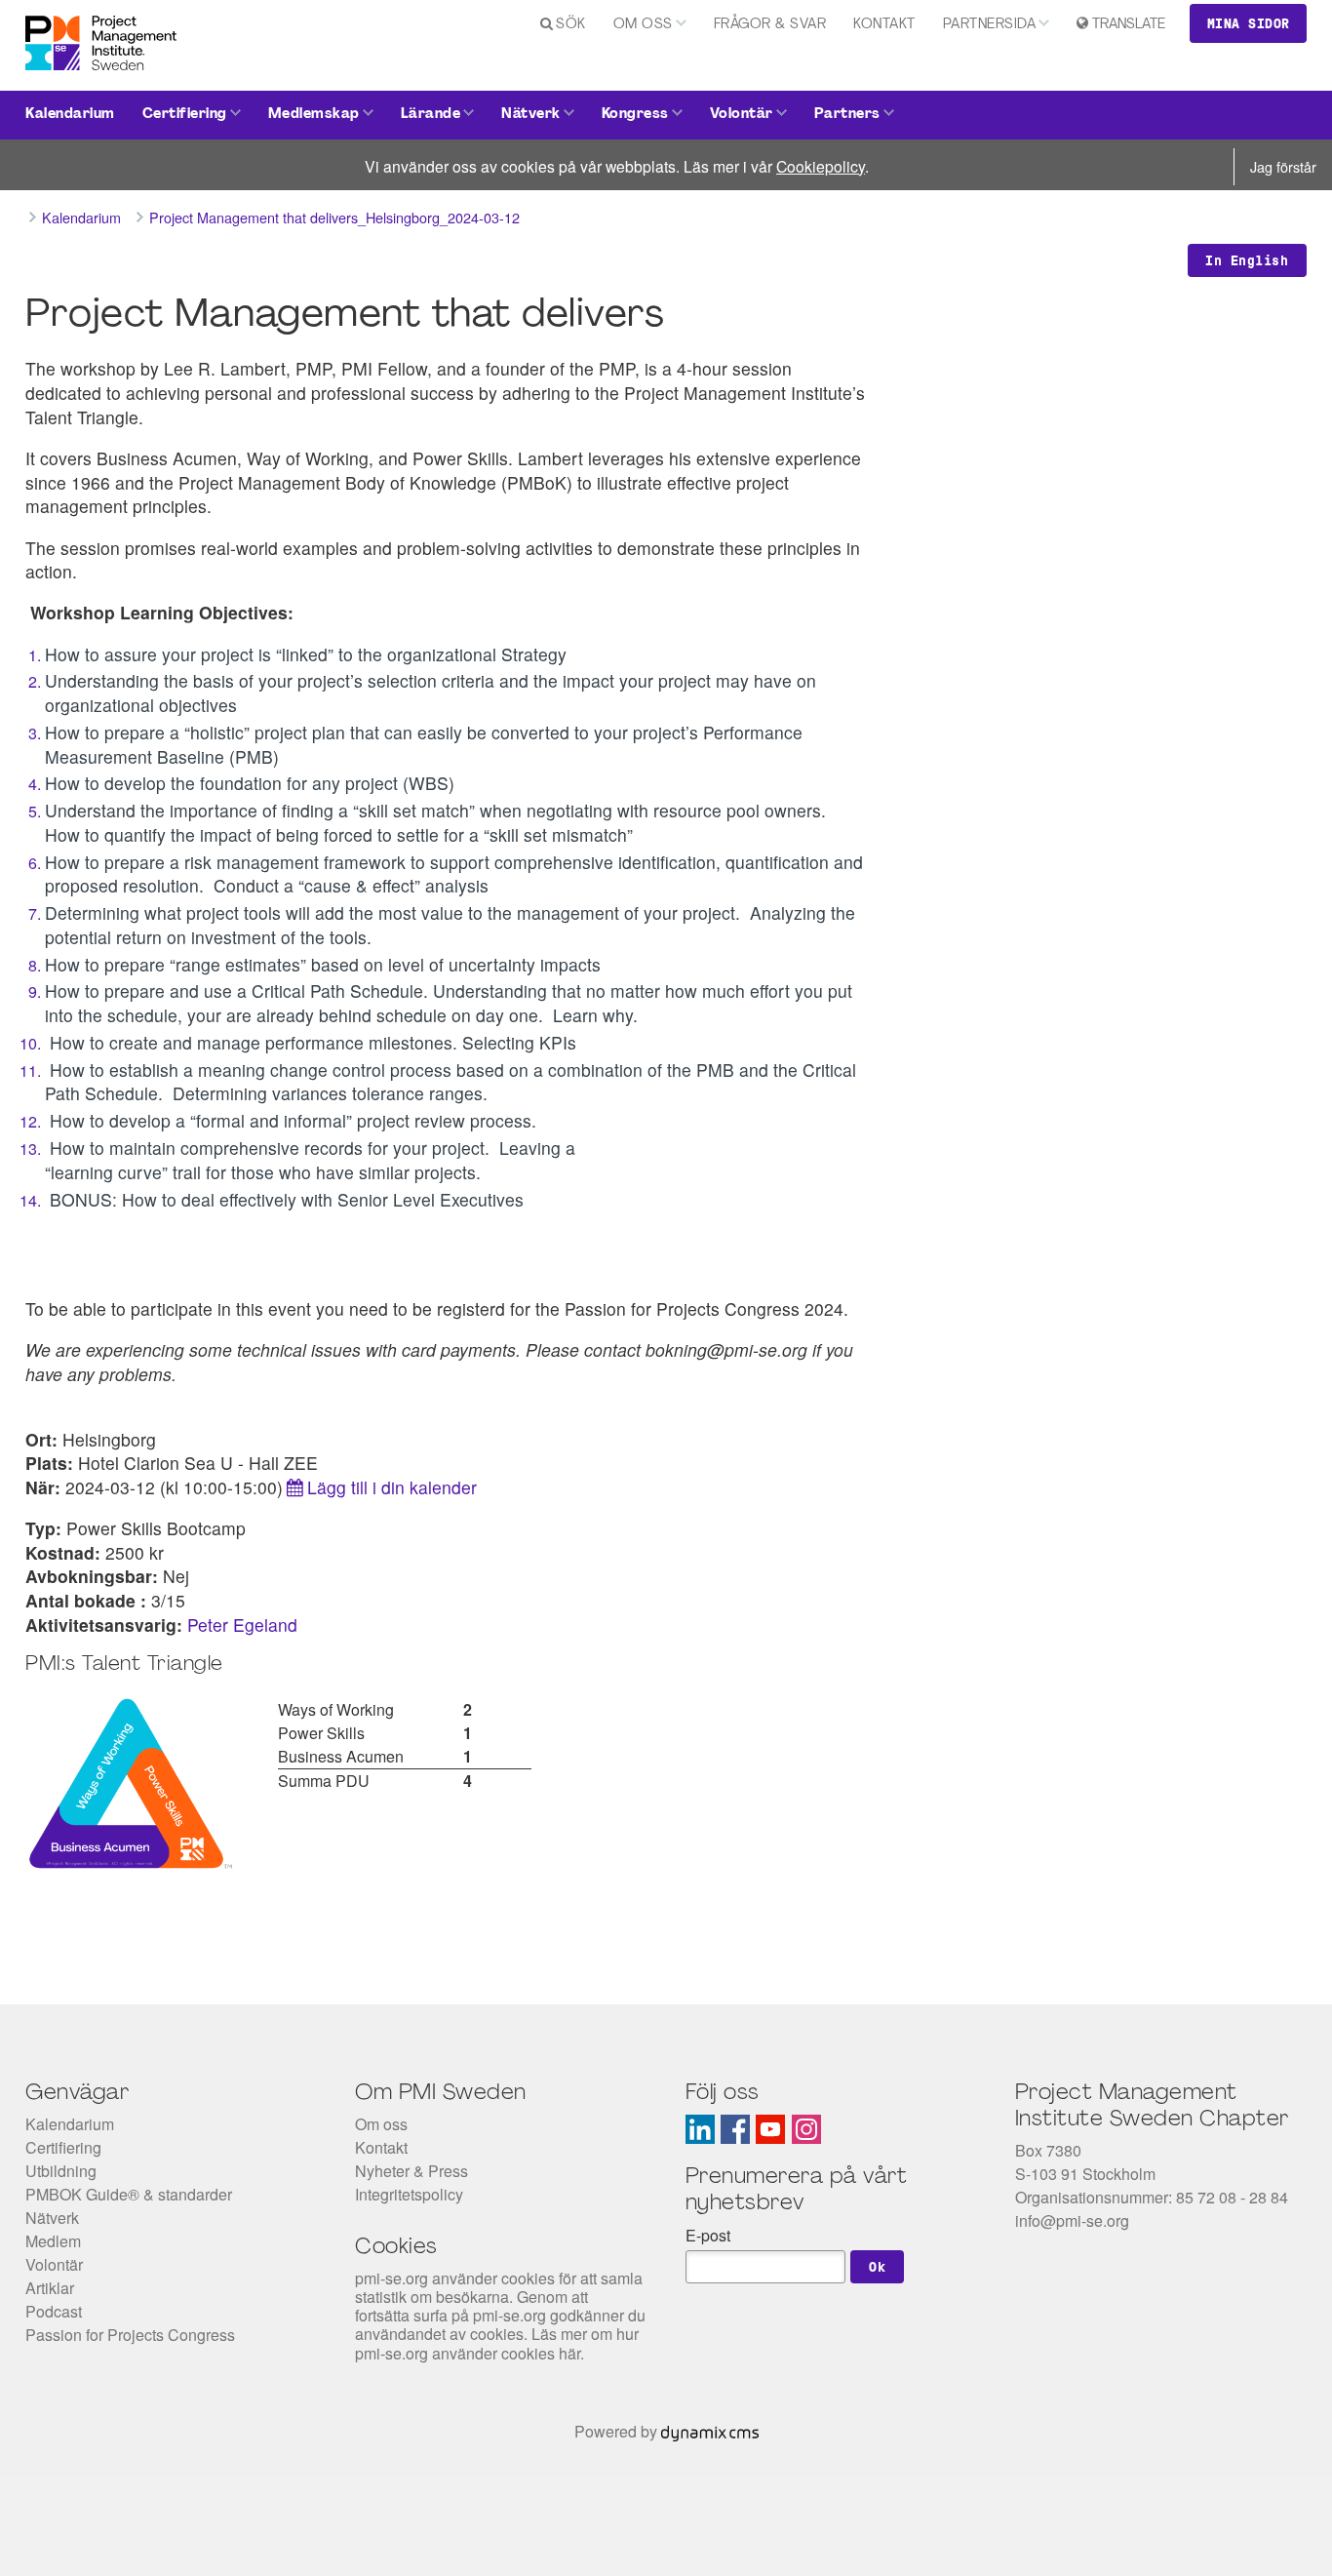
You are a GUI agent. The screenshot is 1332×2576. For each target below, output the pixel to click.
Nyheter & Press (411, 2171)
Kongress (635, 115)
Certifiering (185, 115)
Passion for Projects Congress (130, 2335)
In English (1247, 260)
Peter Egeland (242, 1625)
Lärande (431, 115)
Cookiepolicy (821, 166)
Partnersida (990, 25)
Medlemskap (314, 115)
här (569, 2353)
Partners (847, 115)
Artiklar (50, 2288)
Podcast (54, 2311)
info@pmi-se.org (1072, 2220)
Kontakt (884, 25)
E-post (708, 2235)
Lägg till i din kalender (392, 1487)
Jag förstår (1283, 166)
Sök (571, 25)
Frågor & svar (770, 25)
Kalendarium (70, 115)
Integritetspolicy (409, 2194)
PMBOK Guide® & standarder (129, 2194)
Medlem (53, 2241)
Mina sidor (1249, 23)
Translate (1129, 25)
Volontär (742, 115)
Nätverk (531, 115)
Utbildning (61, 2171)
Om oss (643, 25)
